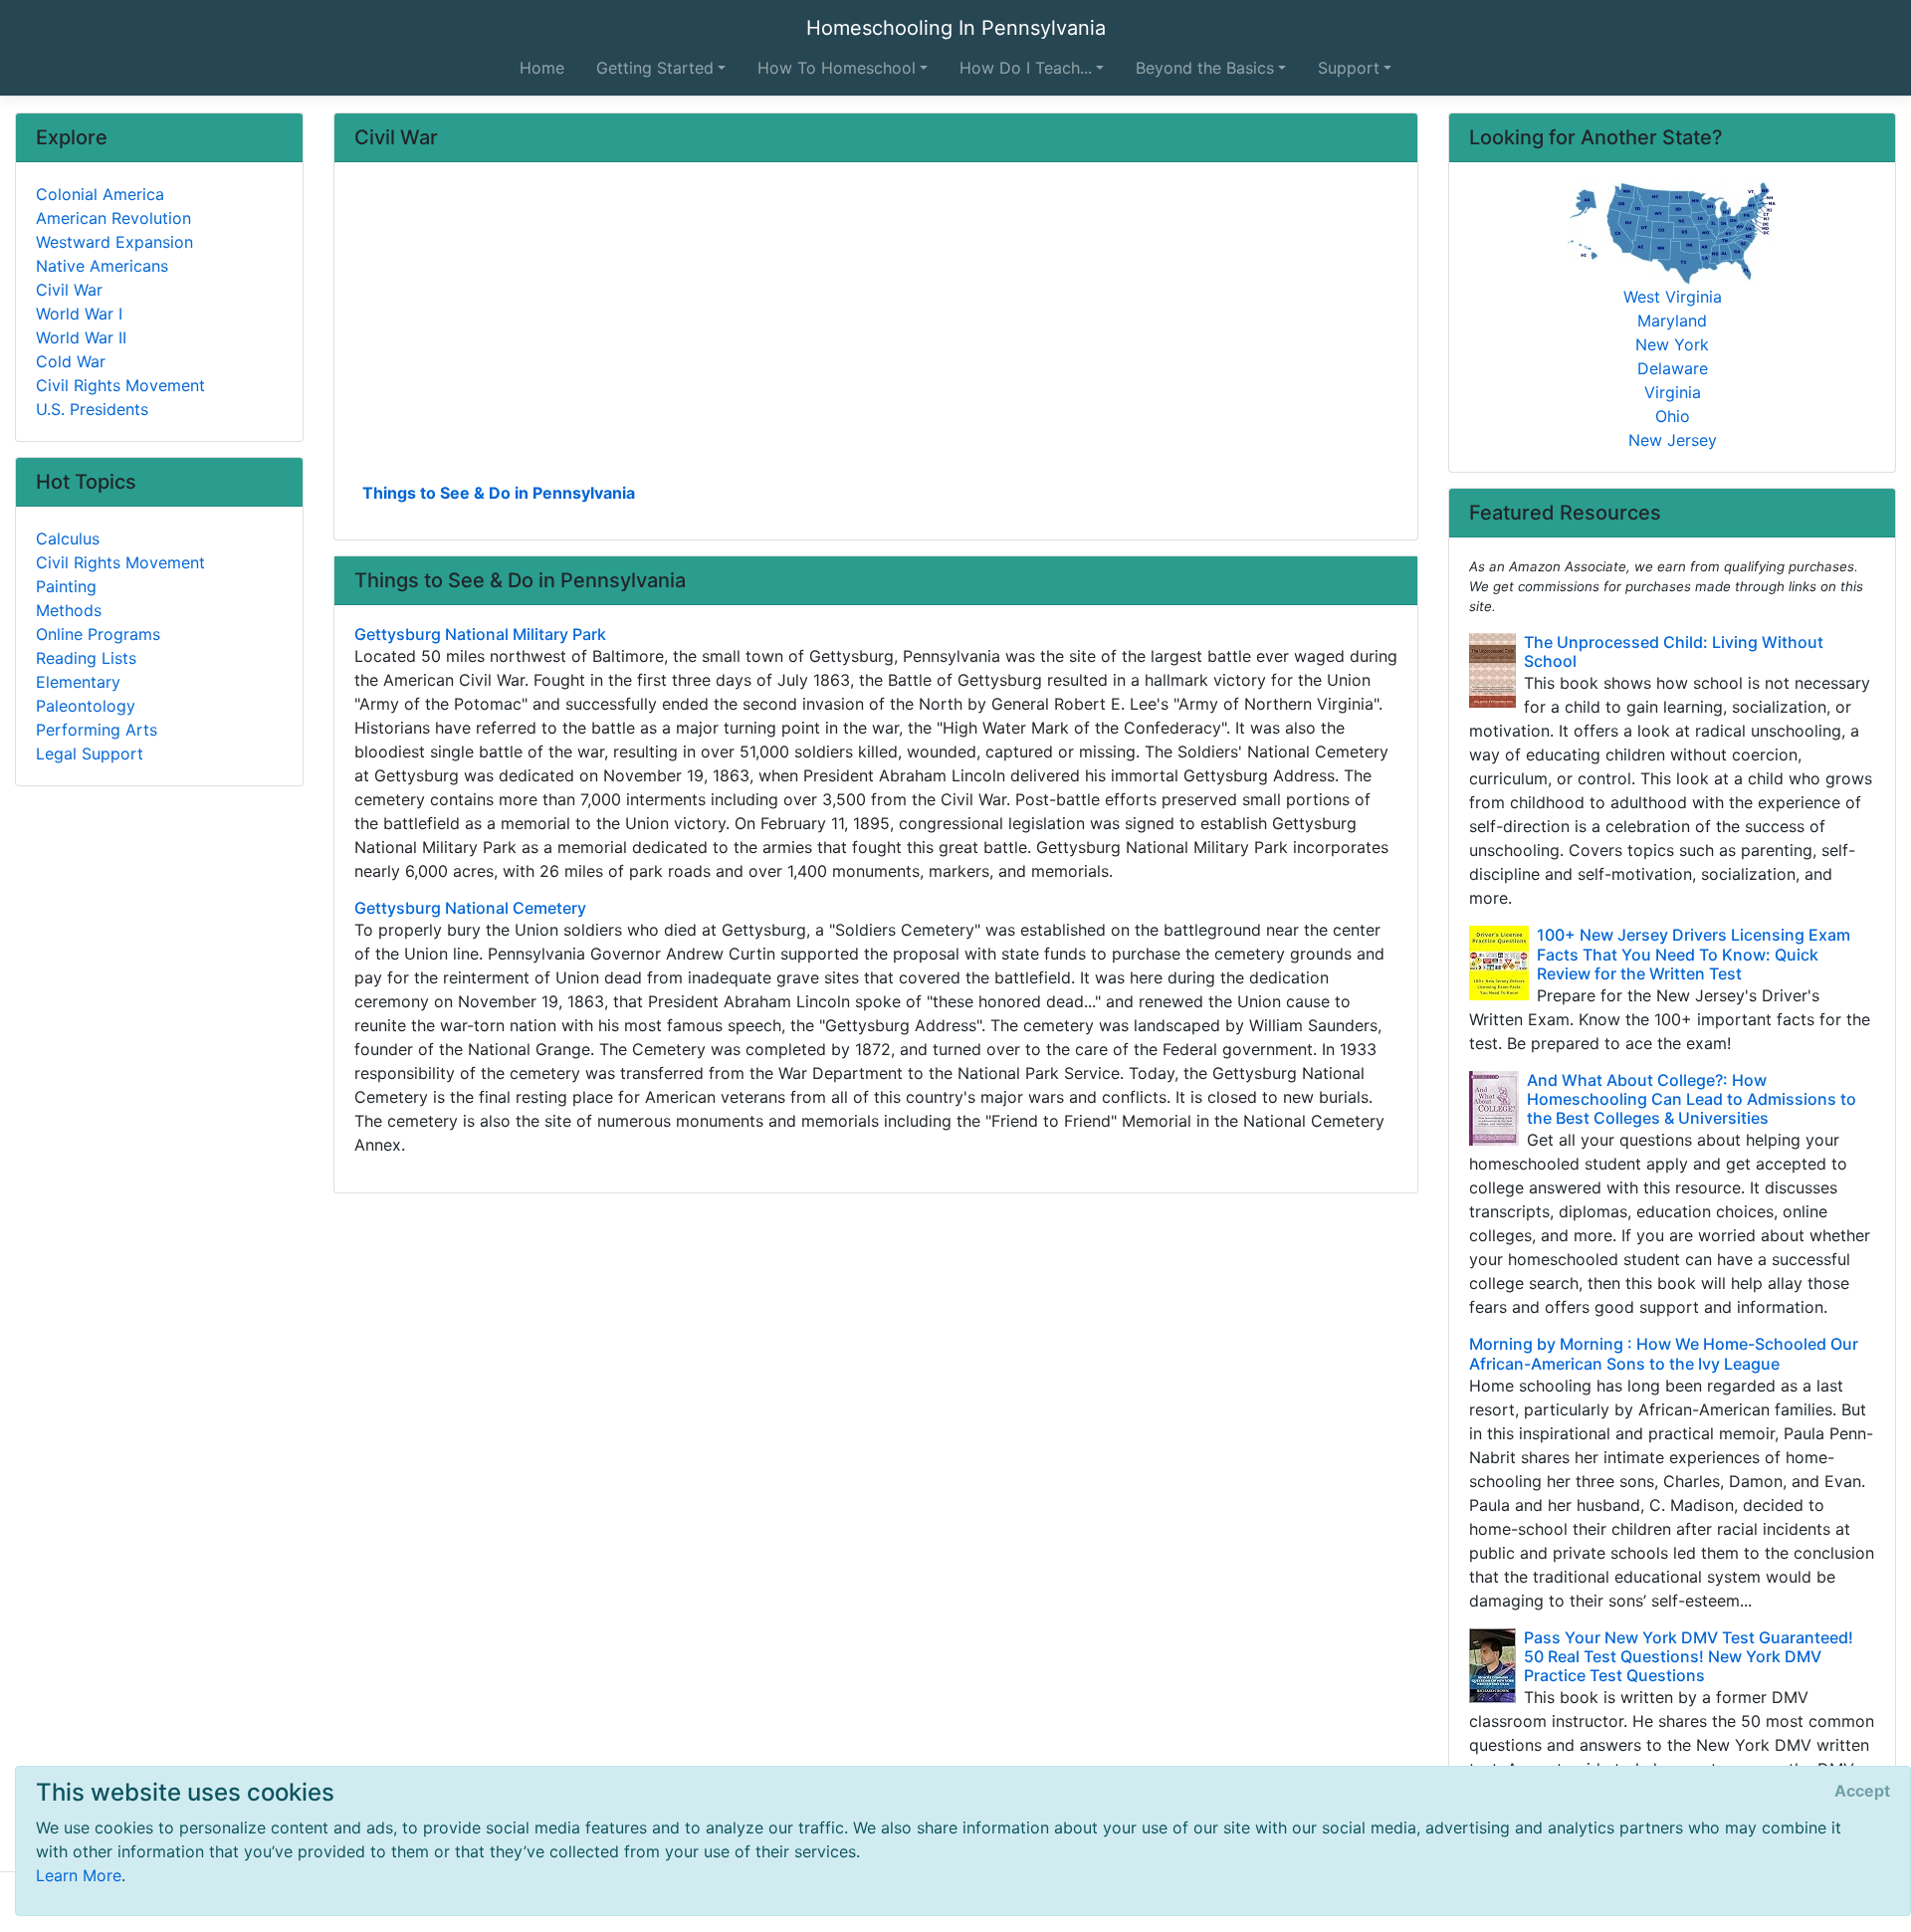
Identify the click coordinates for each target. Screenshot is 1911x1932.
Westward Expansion (114, 242)
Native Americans (102, 266)
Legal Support (90, 753)
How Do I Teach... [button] (1026, 68)
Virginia (1673, 392)
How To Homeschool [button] (837, 68)
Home (542, 68)
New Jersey (1673, 440)
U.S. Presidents (92, 409)
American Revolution (113, 218)
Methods (69, 610)
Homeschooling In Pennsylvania (956, 28)
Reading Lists (86, 658)
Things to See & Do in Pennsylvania (499, 493)
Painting (66, 586)
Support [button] (1349, 68)
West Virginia (1673, 297)
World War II (81, 337)
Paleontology (86, 706)
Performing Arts (97, 730)
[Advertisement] (876, 329)
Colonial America (100, 194)
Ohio (1673, 416)
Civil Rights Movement (120, 385)
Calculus (68, 538)
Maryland (1672, 321)
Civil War (69, 290)
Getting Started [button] (655, 68)
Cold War (71, 361)
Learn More (79, 1875)
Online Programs (98, 634)
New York (1672, 344)
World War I (79, 314)
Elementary (78, 682)
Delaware (1673, 368)
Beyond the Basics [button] (1205, 68)
